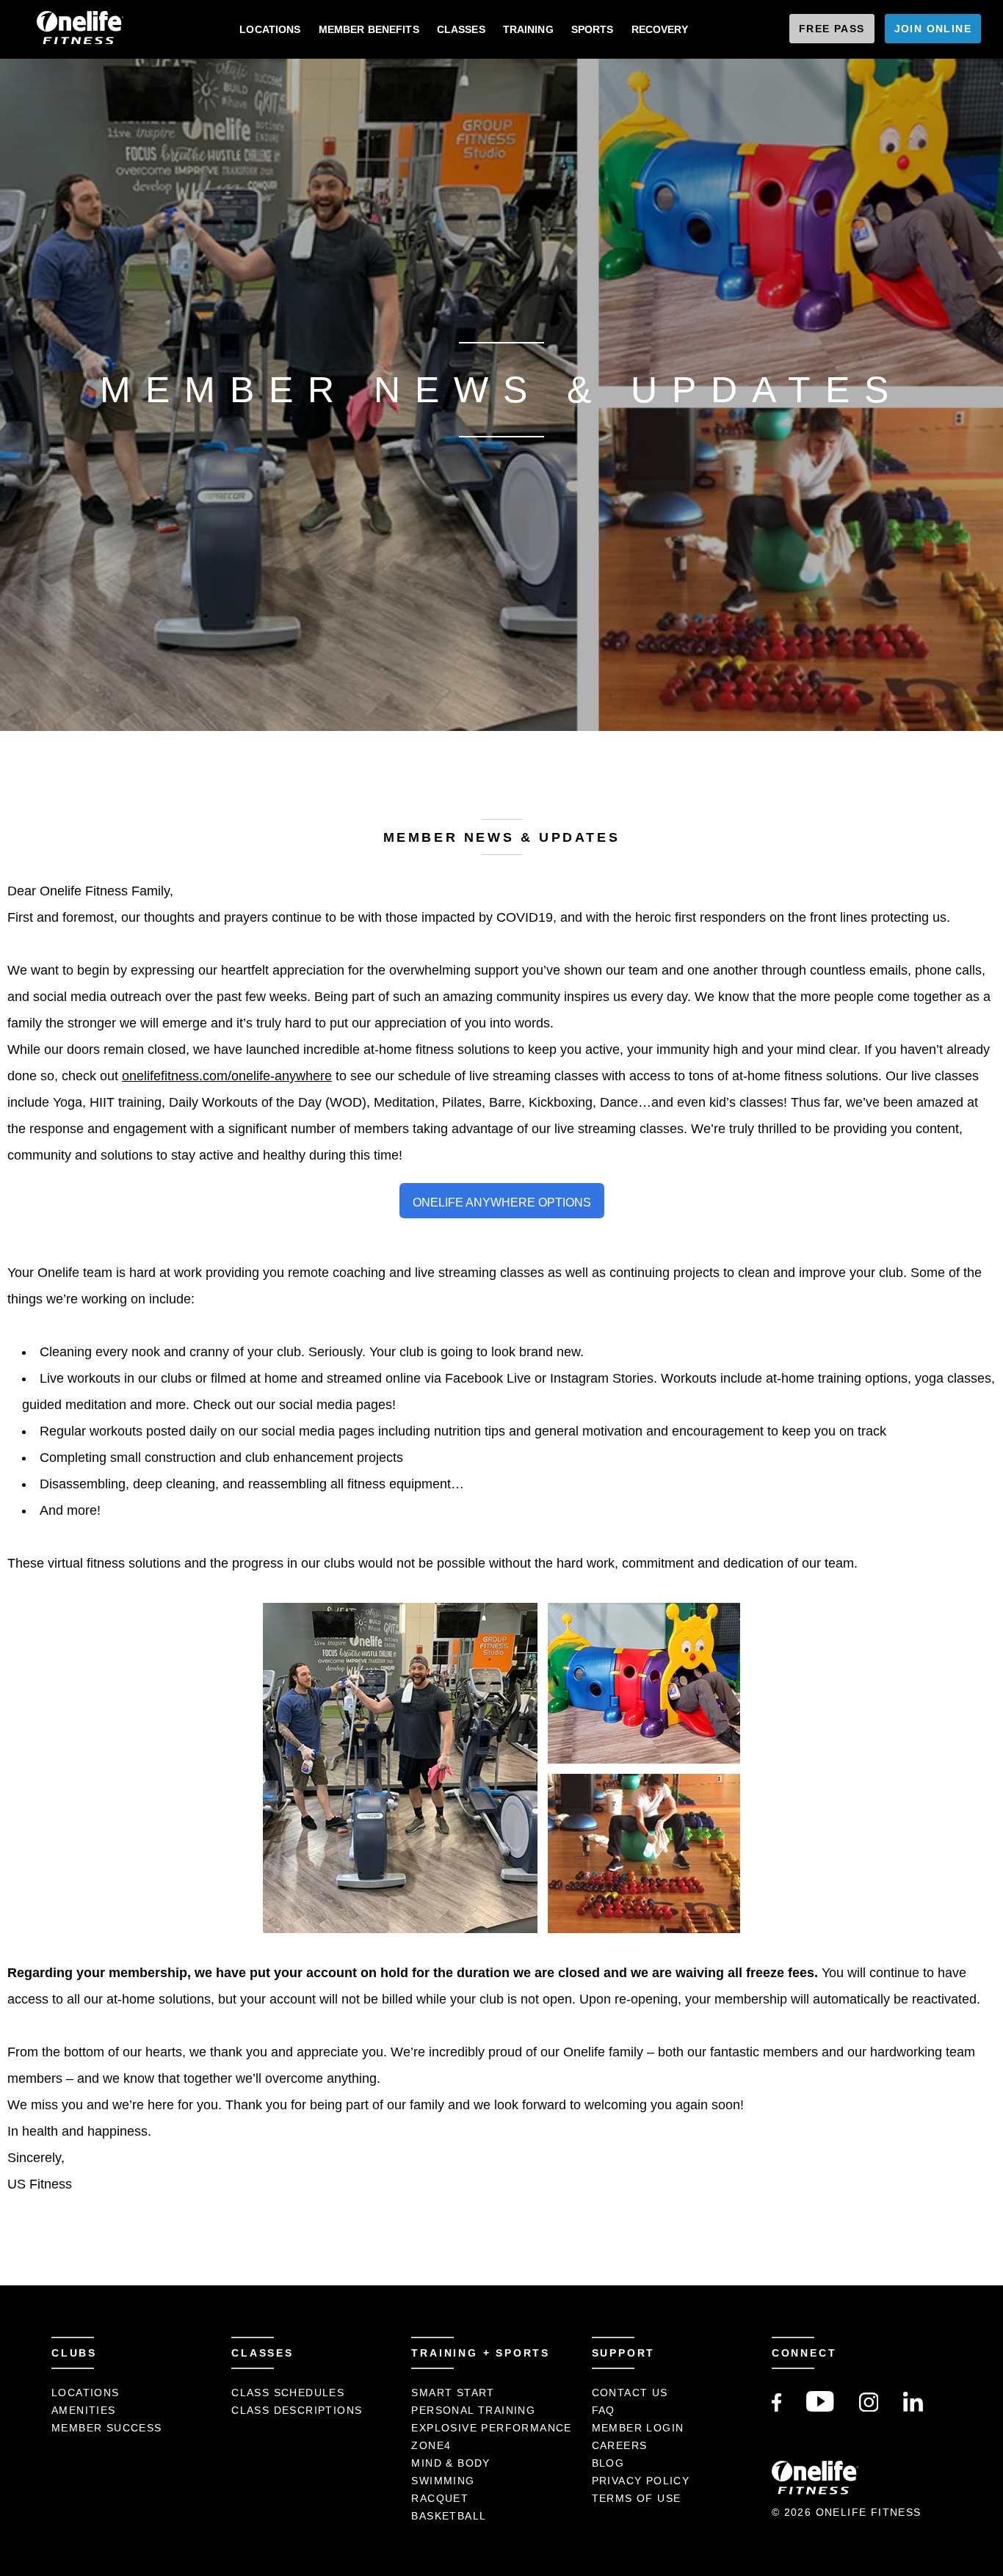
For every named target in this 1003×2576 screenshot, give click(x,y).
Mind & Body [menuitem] (450, 2463)
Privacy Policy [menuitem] (641, 2481)
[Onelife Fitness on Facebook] (776, 2408)
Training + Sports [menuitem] (481, 2353)
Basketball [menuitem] (449, 2516)
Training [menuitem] (528, 29)
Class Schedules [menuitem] (288, 2393)
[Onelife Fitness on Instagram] (869, 2408)
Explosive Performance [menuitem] (491, 2428)
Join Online (933, 29)
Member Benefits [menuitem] (369, 29)
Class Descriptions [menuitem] (297, 2410)
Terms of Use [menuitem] (637, 2498)
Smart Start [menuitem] (453, 2393)
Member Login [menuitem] (638, 2428)
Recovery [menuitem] (660, 29)
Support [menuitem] (624, 2353)
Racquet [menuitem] (440, 2498)
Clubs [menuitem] (74, 2353)
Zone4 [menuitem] (431, 2445)
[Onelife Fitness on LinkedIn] (913, 2408)
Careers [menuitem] (620, 2445)
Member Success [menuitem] (107, 2428)
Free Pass (832, 29)
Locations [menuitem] (270, 29)
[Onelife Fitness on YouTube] (820, 2408)
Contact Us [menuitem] (630, 2393)
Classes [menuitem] (461, 29)
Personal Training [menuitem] (473, 2410)
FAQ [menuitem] (604, 2410)
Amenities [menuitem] (84, 2410)
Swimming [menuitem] (443, 2481)
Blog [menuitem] (608, 2463)
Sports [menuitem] (593, 29)
